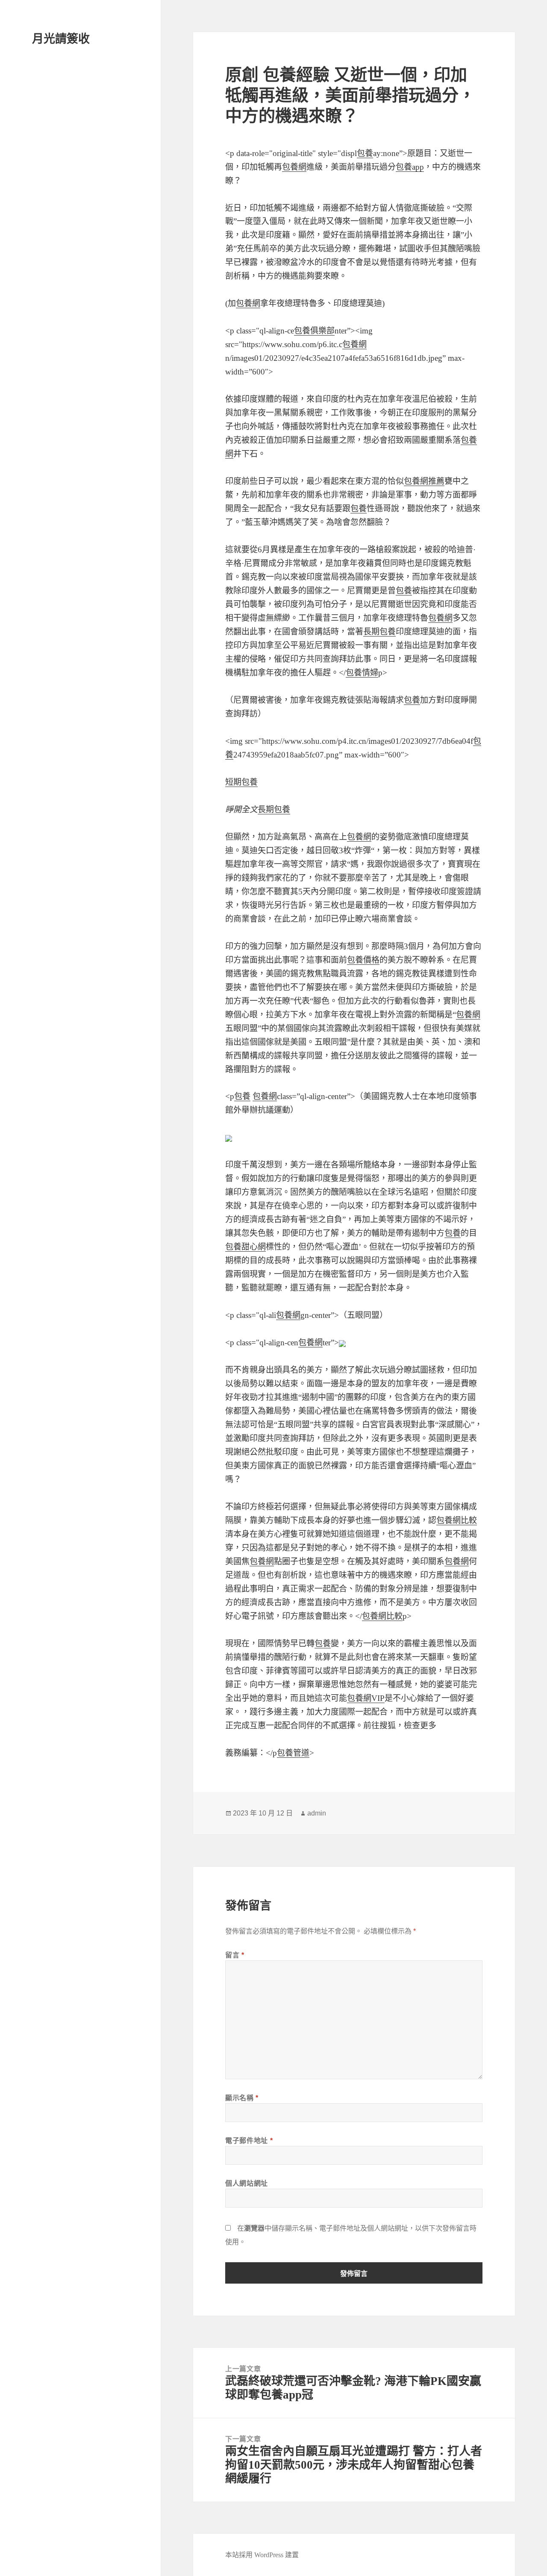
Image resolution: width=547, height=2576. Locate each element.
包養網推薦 (424, 481)
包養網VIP (366, 1698)
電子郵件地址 (249, 2141)
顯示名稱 (242, 2098)
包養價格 (363, 960)
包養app (410, 167)
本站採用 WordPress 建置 (262, 2555)
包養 (365, 153)
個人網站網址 (247, 2183)
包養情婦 (362, 673)
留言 (235, 1955)
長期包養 (379, 632)
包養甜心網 (246, 1247)
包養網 (294, 167)
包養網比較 (457, 1520)
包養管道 (293, 1753)
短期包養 (241, 782)
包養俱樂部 (314, 331)
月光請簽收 (61, 39)
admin (317, 1813)
